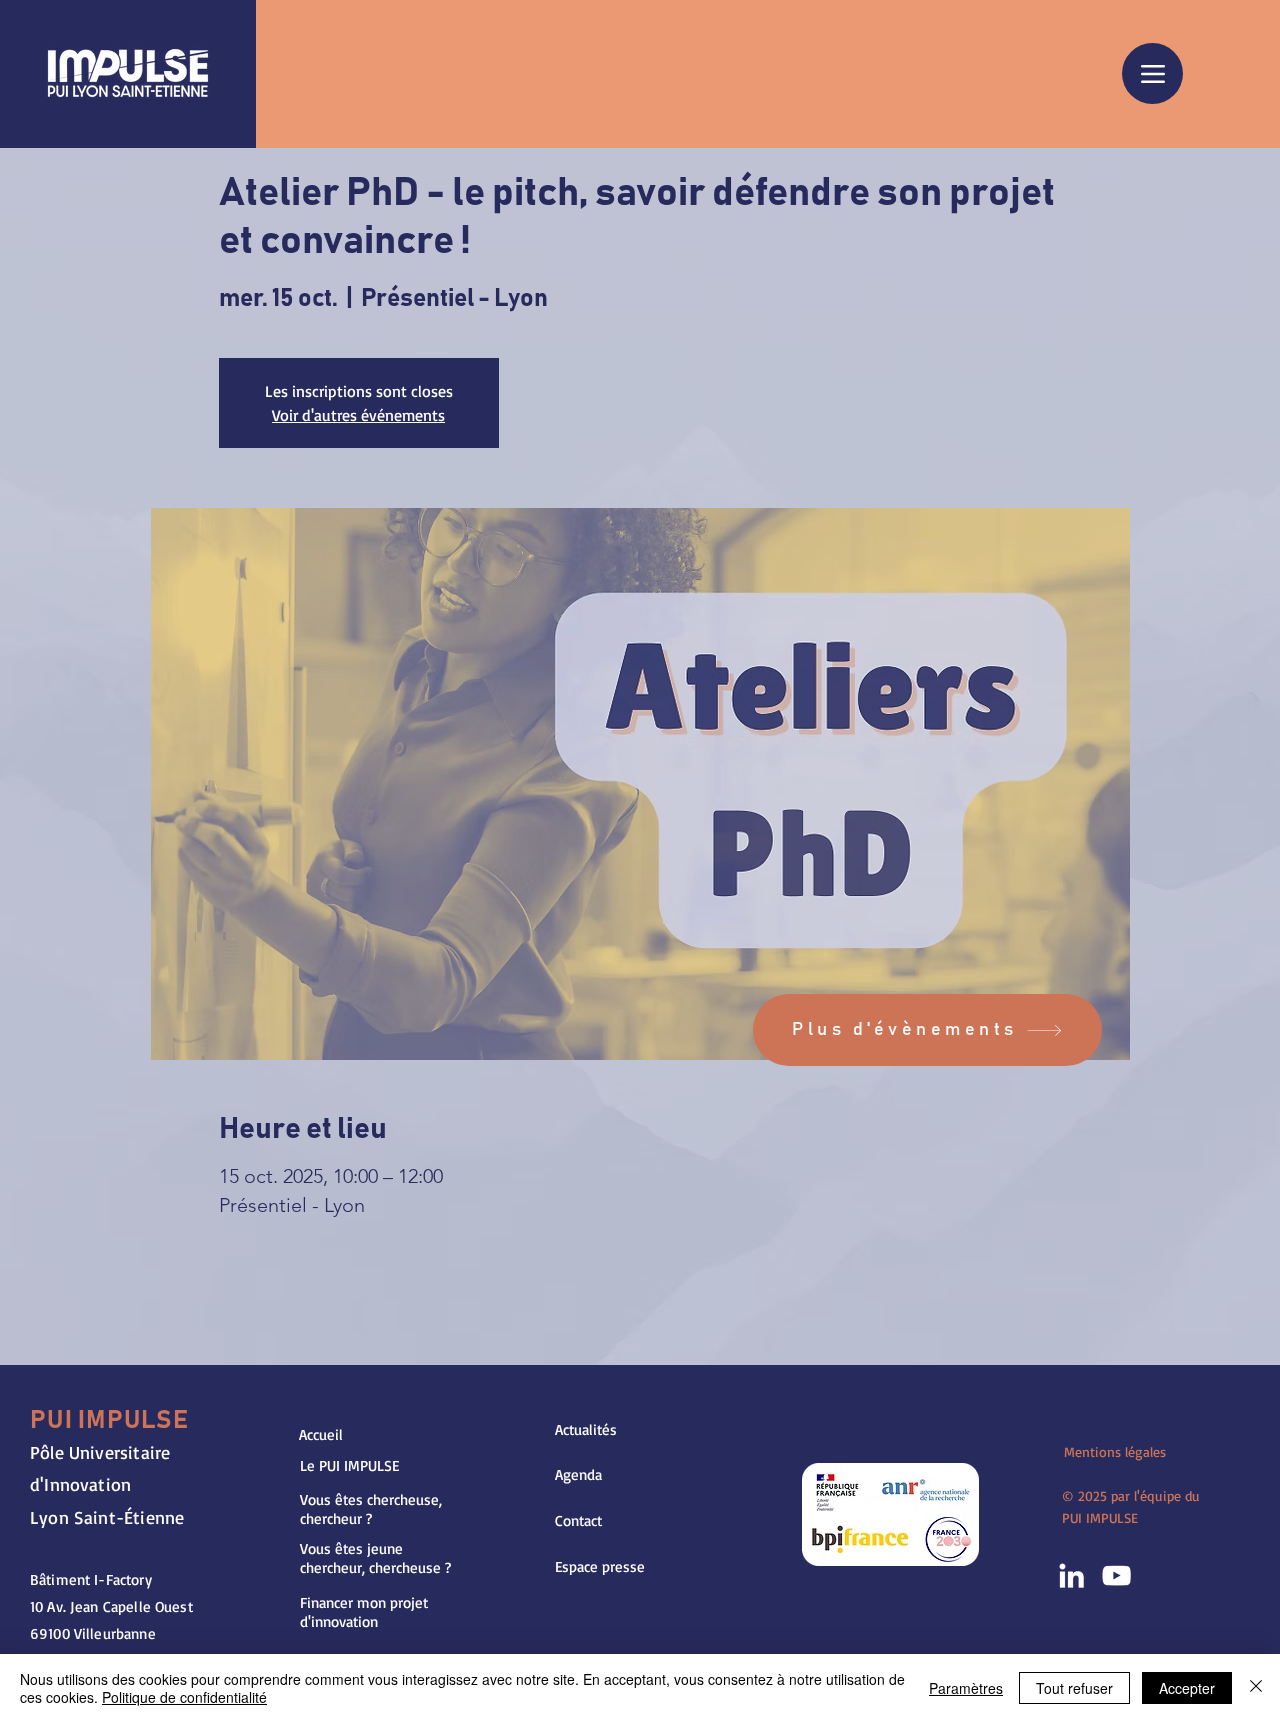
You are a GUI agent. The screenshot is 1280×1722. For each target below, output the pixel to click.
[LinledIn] (1071, 1575)
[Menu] (1152, 73)
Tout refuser (1074, 1688)
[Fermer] (1256, 1688)
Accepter (1187, 1688)
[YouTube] (1116, 1575)
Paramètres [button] (966, 1688)
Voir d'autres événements (358, 415)
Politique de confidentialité (184, 1697)
